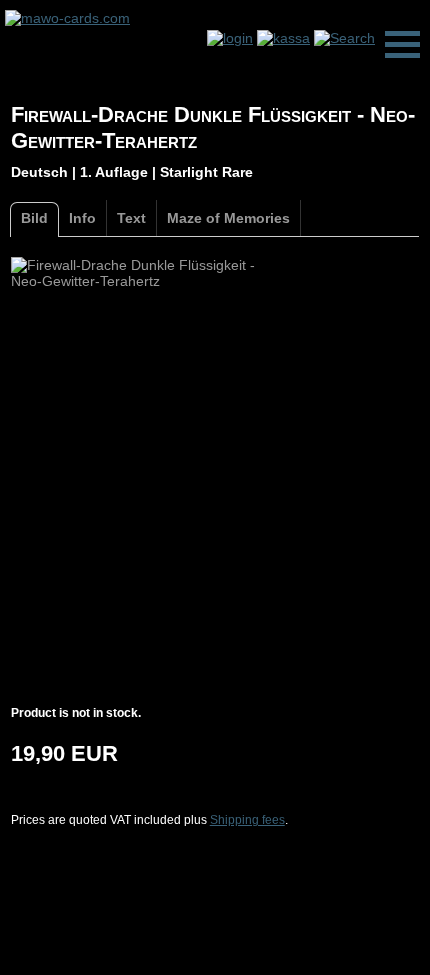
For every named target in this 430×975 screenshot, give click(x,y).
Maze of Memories (228, 218)
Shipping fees (247, 820)
